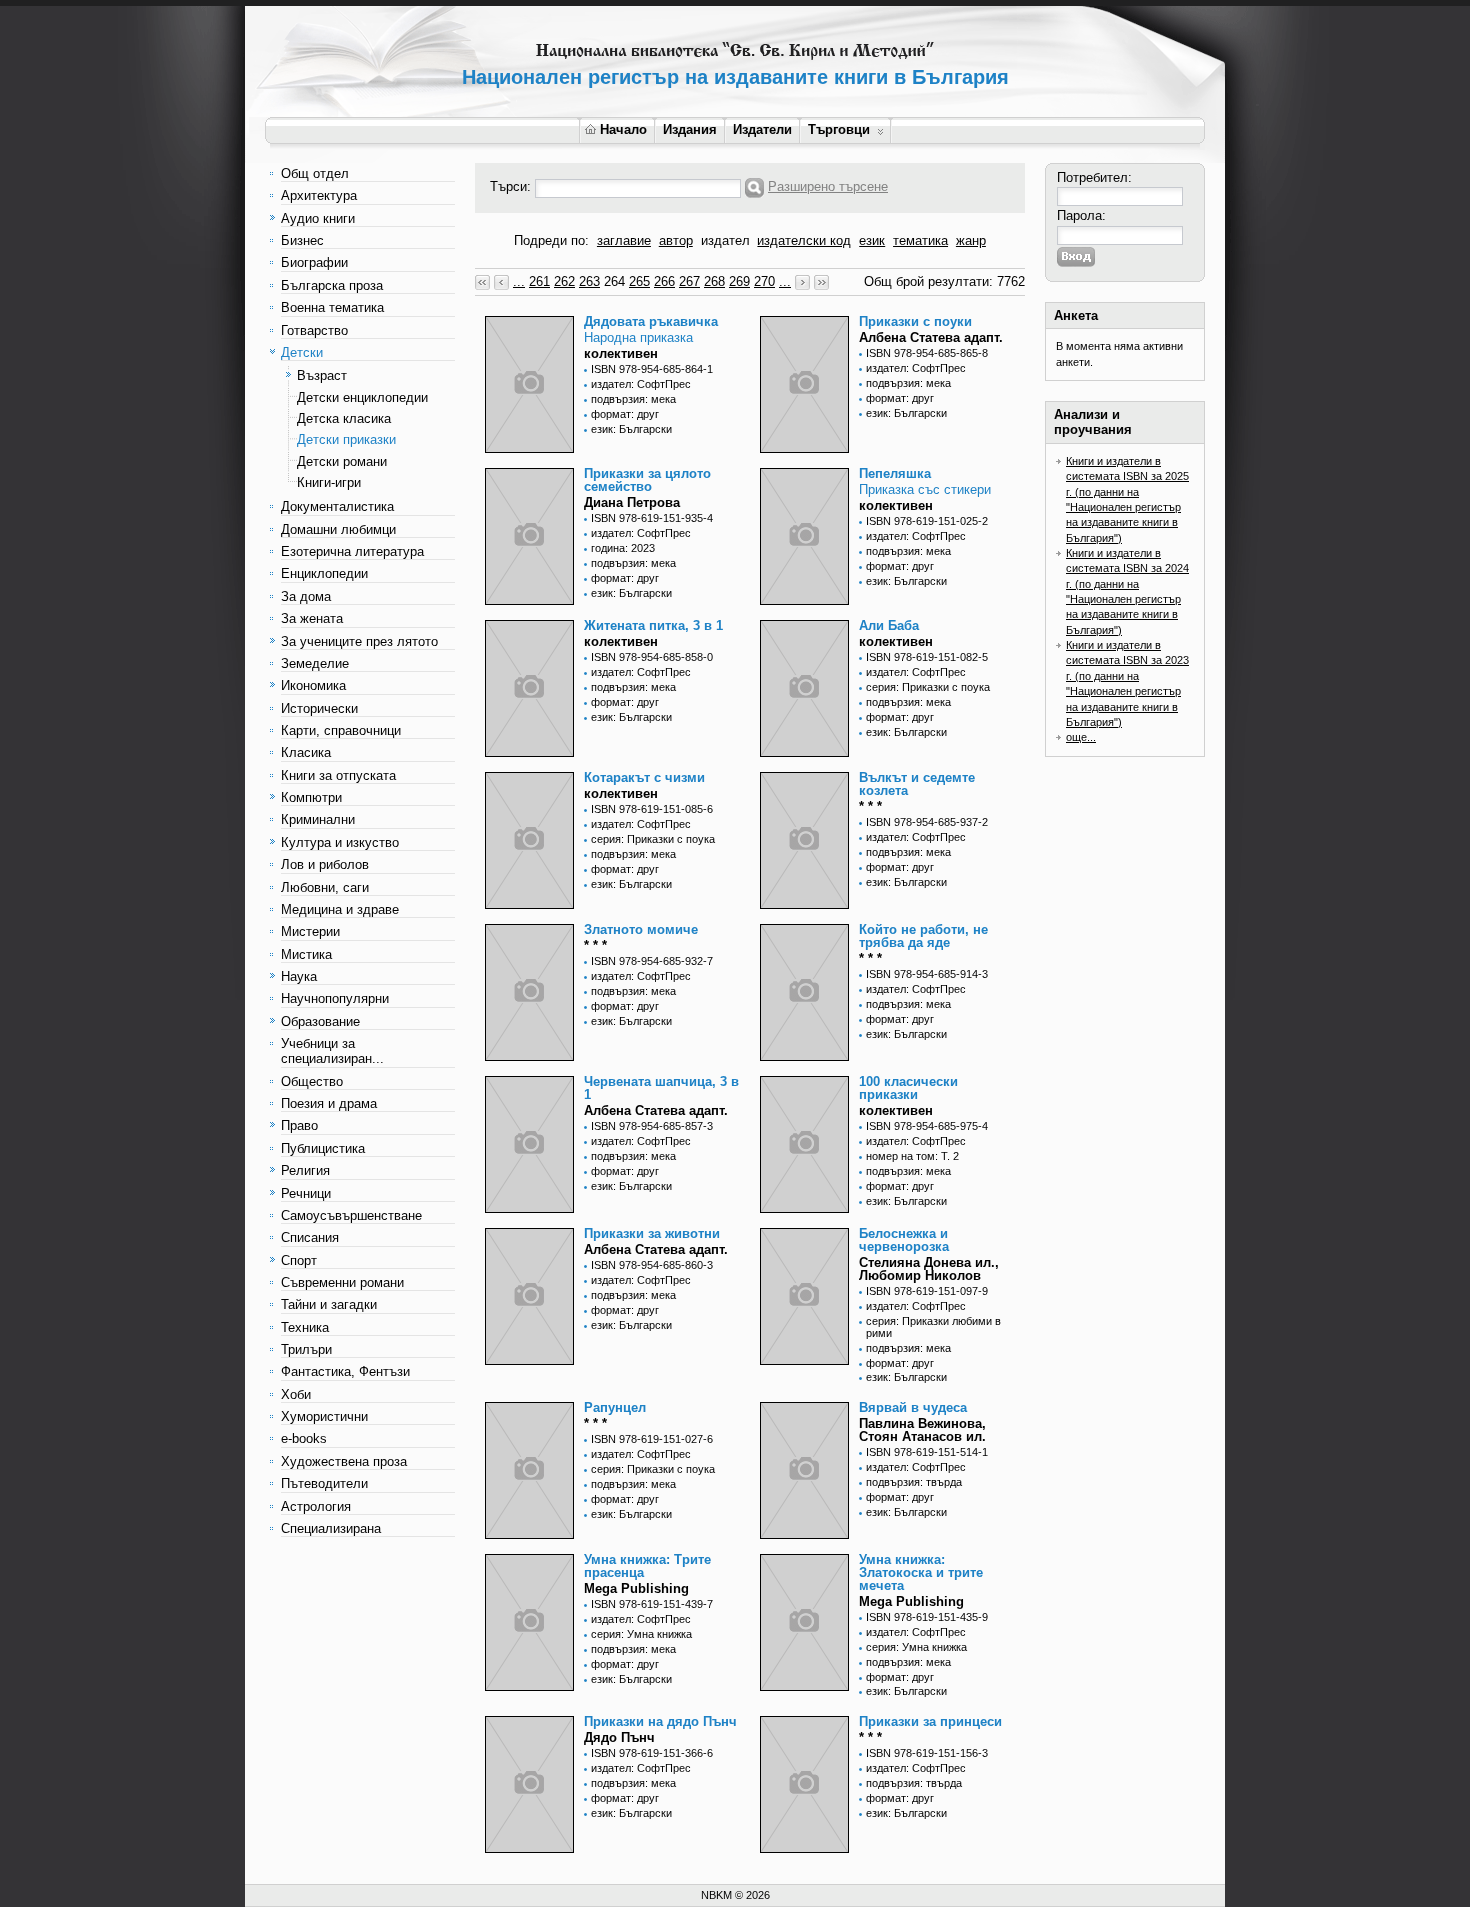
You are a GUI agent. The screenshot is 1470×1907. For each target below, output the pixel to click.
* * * (870, 806)
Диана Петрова (632, 502)
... (519, 281)
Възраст (322, 375)
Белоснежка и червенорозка (904, 1240)
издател (725, 240)
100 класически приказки (908, 1088)
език (872, 240)
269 (739, 281)
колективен (621, 353)
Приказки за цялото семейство (647, 480)
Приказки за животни (652, 1233)
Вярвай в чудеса (913, 1407)
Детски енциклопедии (362, 397)
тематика (920, 240)
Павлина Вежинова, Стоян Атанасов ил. (922, 1430)
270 (764, 281)
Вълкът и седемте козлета (917, 784)
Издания (690, 129)
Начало (623, 129)
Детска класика (344, 418)
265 (639, 281)
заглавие (624, 240)
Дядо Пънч (619, 1737)
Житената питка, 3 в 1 (653, 625)
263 (589, 281)
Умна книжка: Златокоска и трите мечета (921, 1572)
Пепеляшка (895, 473)
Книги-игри (329, 482)
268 (714, 281)
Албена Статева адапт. (931, 337)
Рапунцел (615, 1407)
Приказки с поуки (915, 321)
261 (539, 281)
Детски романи (342, 461)
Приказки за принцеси (930, 1721)
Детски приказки (346, 439)
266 (664, 281)
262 (564, 281)
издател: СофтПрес (641, 384)
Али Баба (889, 625)
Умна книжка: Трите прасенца (647, 1566)
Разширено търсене (828, 186)
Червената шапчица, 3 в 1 (661, 1088)
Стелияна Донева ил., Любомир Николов (929, 1269)
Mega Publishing (636, 1588)
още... (1081, 737)
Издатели (762, 129)
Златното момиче (641, 929)
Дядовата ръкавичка (651, 321)
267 (689, 281)
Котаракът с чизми (644, 777)
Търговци (839, 129)
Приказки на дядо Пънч (660, 1721)
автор (676, 240)
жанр (971, 240)
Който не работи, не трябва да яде (923, 936)
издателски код (804, 240)
